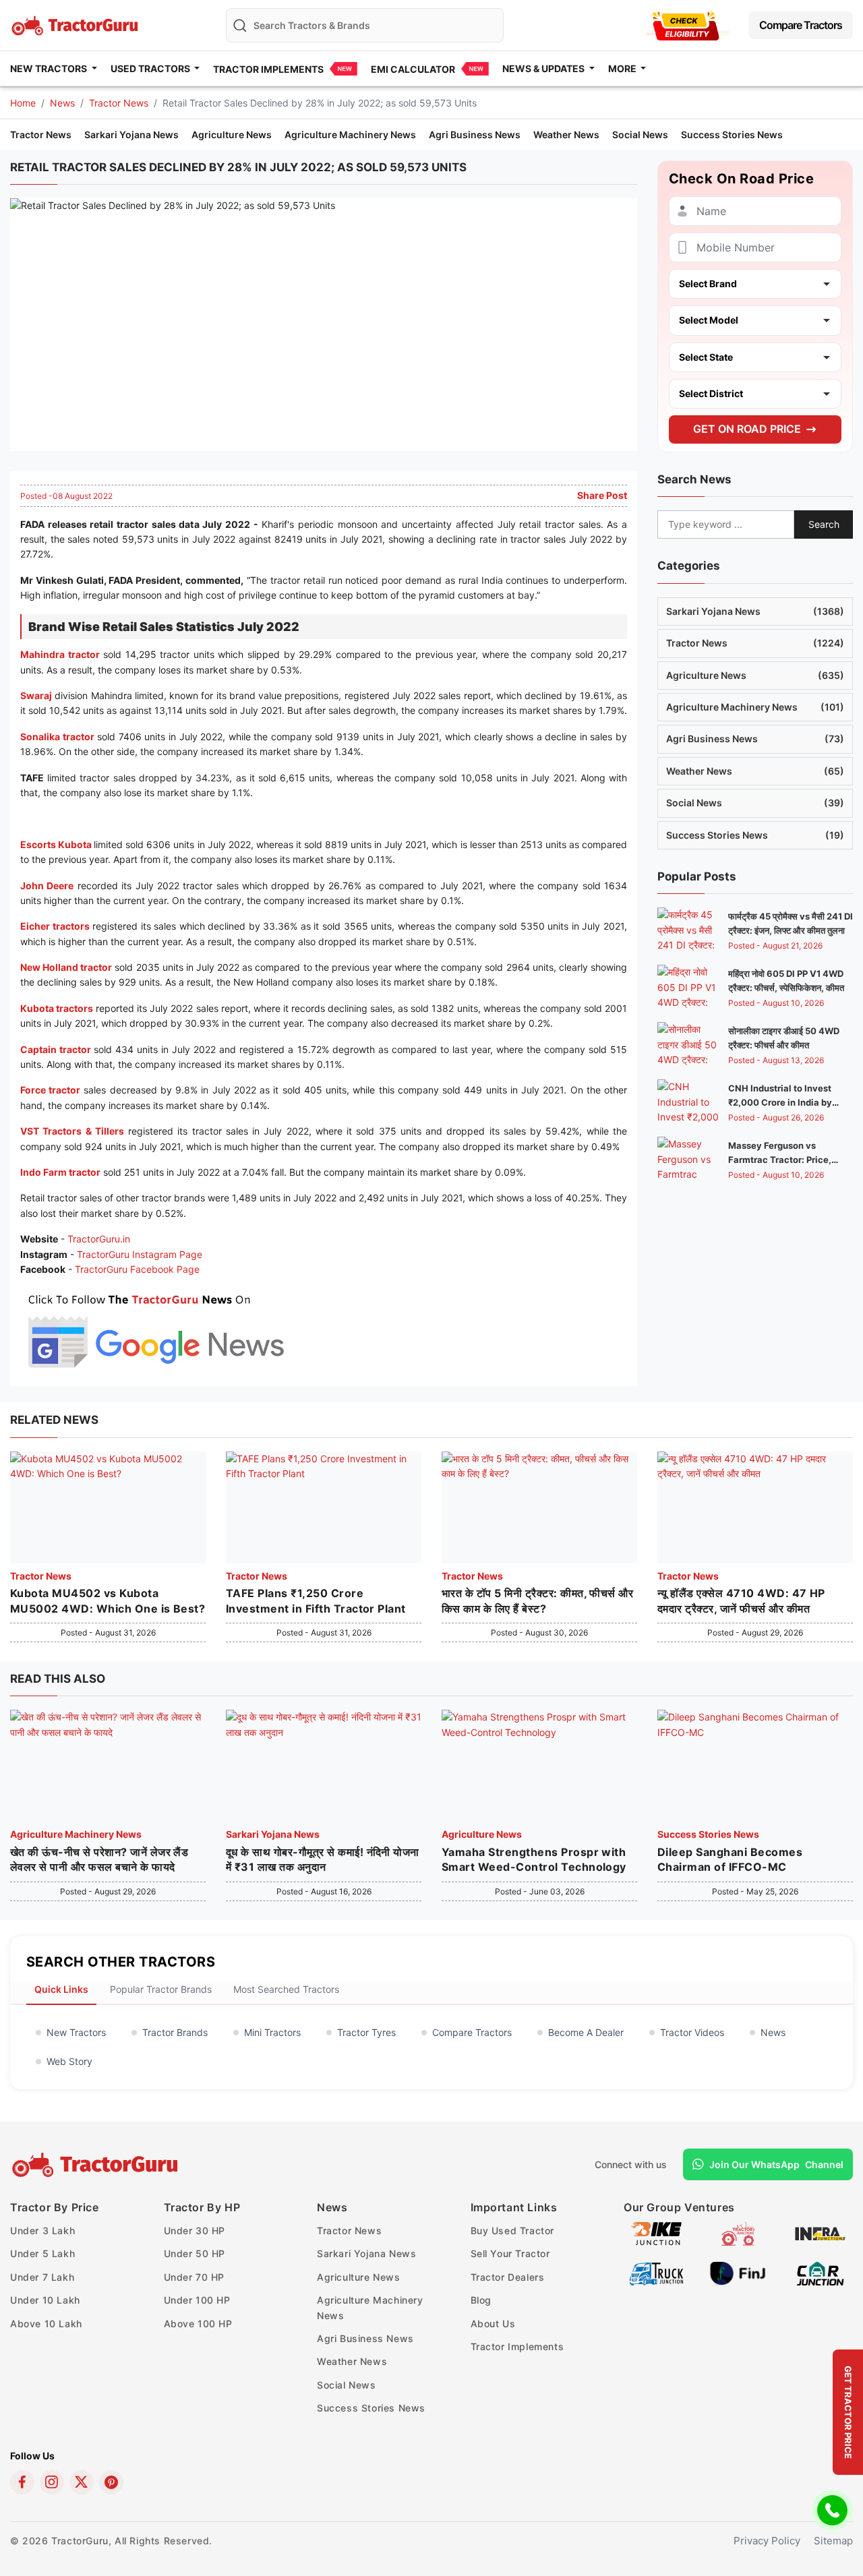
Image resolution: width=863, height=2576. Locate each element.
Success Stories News (732, 134)
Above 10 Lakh (46, 2324)
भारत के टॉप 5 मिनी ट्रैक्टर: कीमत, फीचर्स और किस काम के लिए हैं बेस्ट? (537, 1600)
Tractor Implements (268, 69)
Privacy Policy (767, 2541)
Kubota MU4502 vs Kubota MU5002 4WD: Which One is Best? (108, 1600)
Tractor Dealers (508, 2277)
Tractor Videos (692, 2032)
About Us (493, 2324)
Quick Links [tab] (61, 1989)
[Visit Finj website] (738, 2272)
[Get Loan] (686, 25)
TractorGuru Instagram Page (140, 1254)
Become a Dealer (586, 2032)
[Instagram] (52, 2482)
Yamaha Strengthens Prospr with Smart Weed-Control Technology (534, 1859)
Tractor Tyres (366, 2032)
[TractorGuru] (97, 2165)
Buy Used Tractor (513, 2230)
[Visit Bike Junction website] (656, 2233)
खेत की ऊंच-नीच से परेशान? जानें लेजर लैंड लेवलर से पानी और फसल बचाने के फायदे (99, 1859)
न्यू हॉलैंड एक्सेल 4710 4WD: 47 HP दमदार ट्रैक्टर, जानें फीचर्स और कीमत (741, 1600)
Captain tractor (56, 1049)
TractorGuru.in (99, 1239)
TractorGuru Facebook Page (137, 1269)
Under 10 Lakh (45, 2300)
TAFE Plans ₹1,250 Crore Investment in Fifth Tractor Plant (316, 1600)
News (62, 103)
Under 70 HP (195, 2277)
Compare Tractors (801, 25)
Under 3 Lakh (42, 2230)
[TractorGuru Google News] (155, 1328)
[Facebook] (22, 2482)
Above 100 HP (198, 2324)
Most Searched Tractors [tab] (286, 1989)
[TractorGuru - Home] (76, 24)
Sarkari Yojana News (131, 134)
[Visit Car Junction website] (820, 2272)
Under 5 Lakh (42, 2253)
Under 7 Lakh (42, 2277)
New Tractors (76, 2032)
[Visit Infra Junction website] (820, 2233)
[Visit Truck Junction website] (656, 2272)
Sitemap (833, 2541)
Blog (481, 2300)
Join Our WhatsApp (776, 2164)
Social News (640, 134)
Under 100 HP (197, 2300)
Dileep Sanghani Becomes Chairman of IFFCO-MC (730, 1859)
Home (23, 103)
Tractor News (119, 103)
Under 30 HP (195, 2230)
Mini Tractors (272, 2032)
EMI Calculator (413, 69)
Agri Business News (475, 134)
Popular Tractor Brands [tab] (161, 1989)
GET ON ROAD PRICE (747, 429)
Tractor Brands (175, 2032)
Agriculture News (232, 134)
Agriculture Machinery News (350, 134)
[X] (82, 2482)
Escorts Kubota (56, 844)
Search (824, 524)
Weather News (566, 134)
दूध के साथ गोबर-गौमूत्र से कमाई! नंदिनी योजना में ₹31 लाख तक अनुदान (323, 1859)
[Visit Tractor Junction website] (738, 2233)
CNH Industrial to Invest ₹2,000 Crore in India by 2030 (780, 1102)
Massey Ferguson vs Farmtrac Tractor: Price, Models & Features (780, 1160)
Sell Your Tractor (510, 2253)
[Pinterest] (111, 2482)
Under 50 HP (195, 2253)
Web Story (69, 2061)
